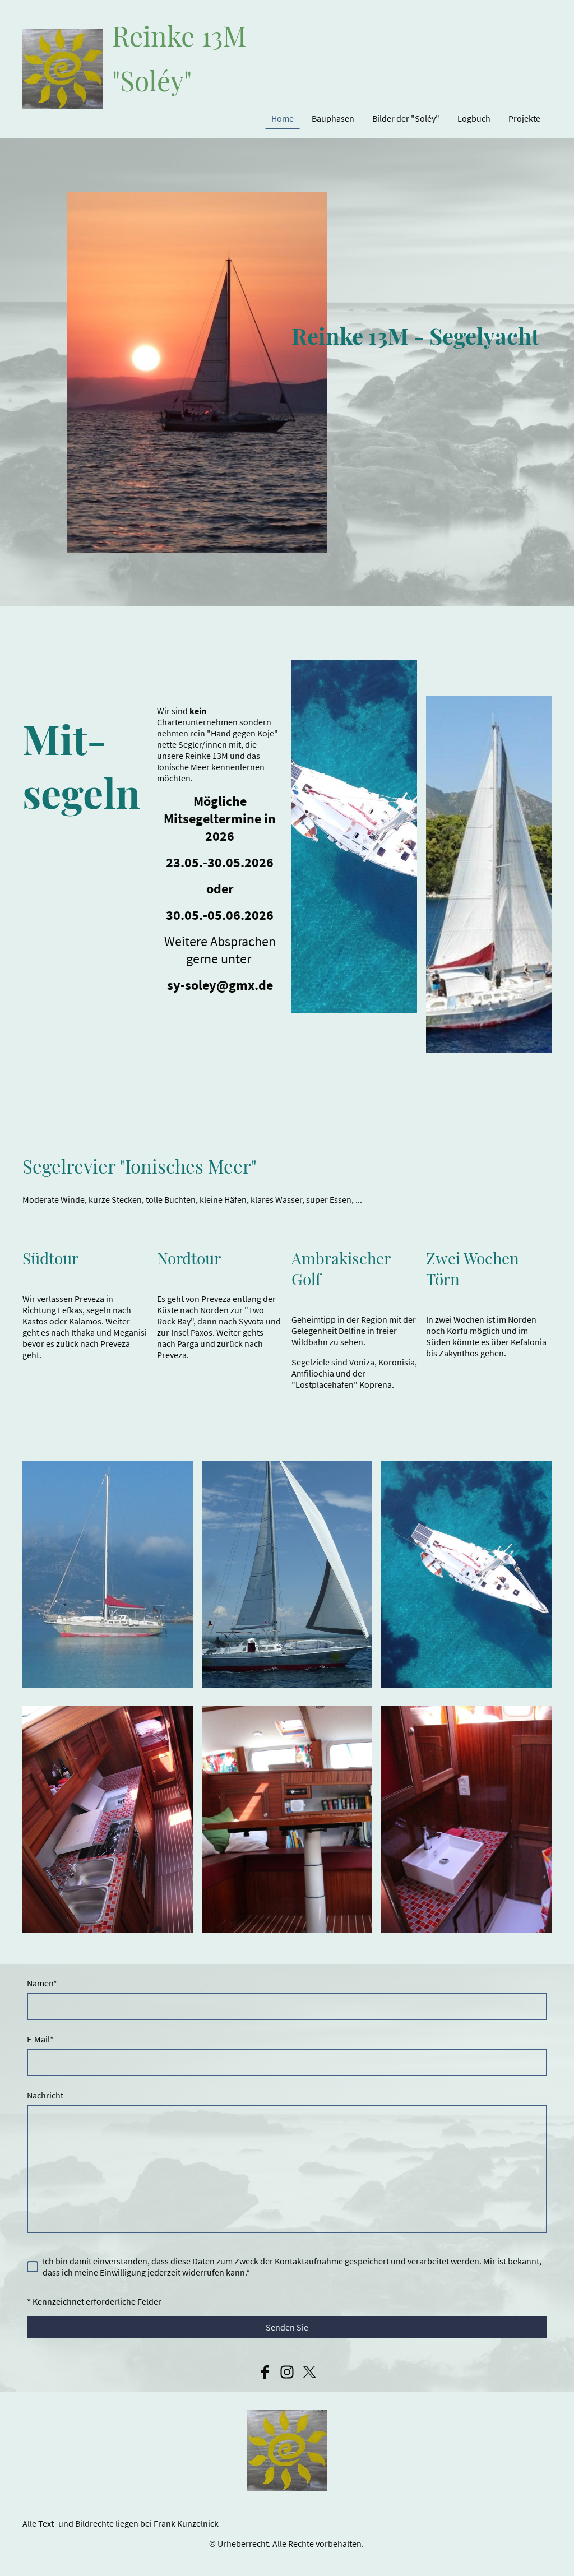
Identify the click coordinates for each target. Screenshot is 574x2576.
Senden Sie (287, 2327)
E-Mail (40, 2039)
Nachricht (45, 2095)
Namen (42, 1983)
